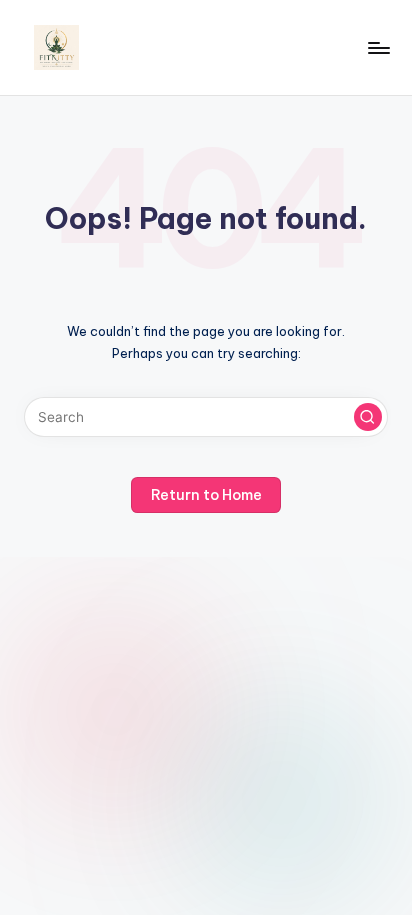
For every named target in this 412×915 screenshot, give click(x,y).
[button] (368, 417)
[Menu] (378, 47)
